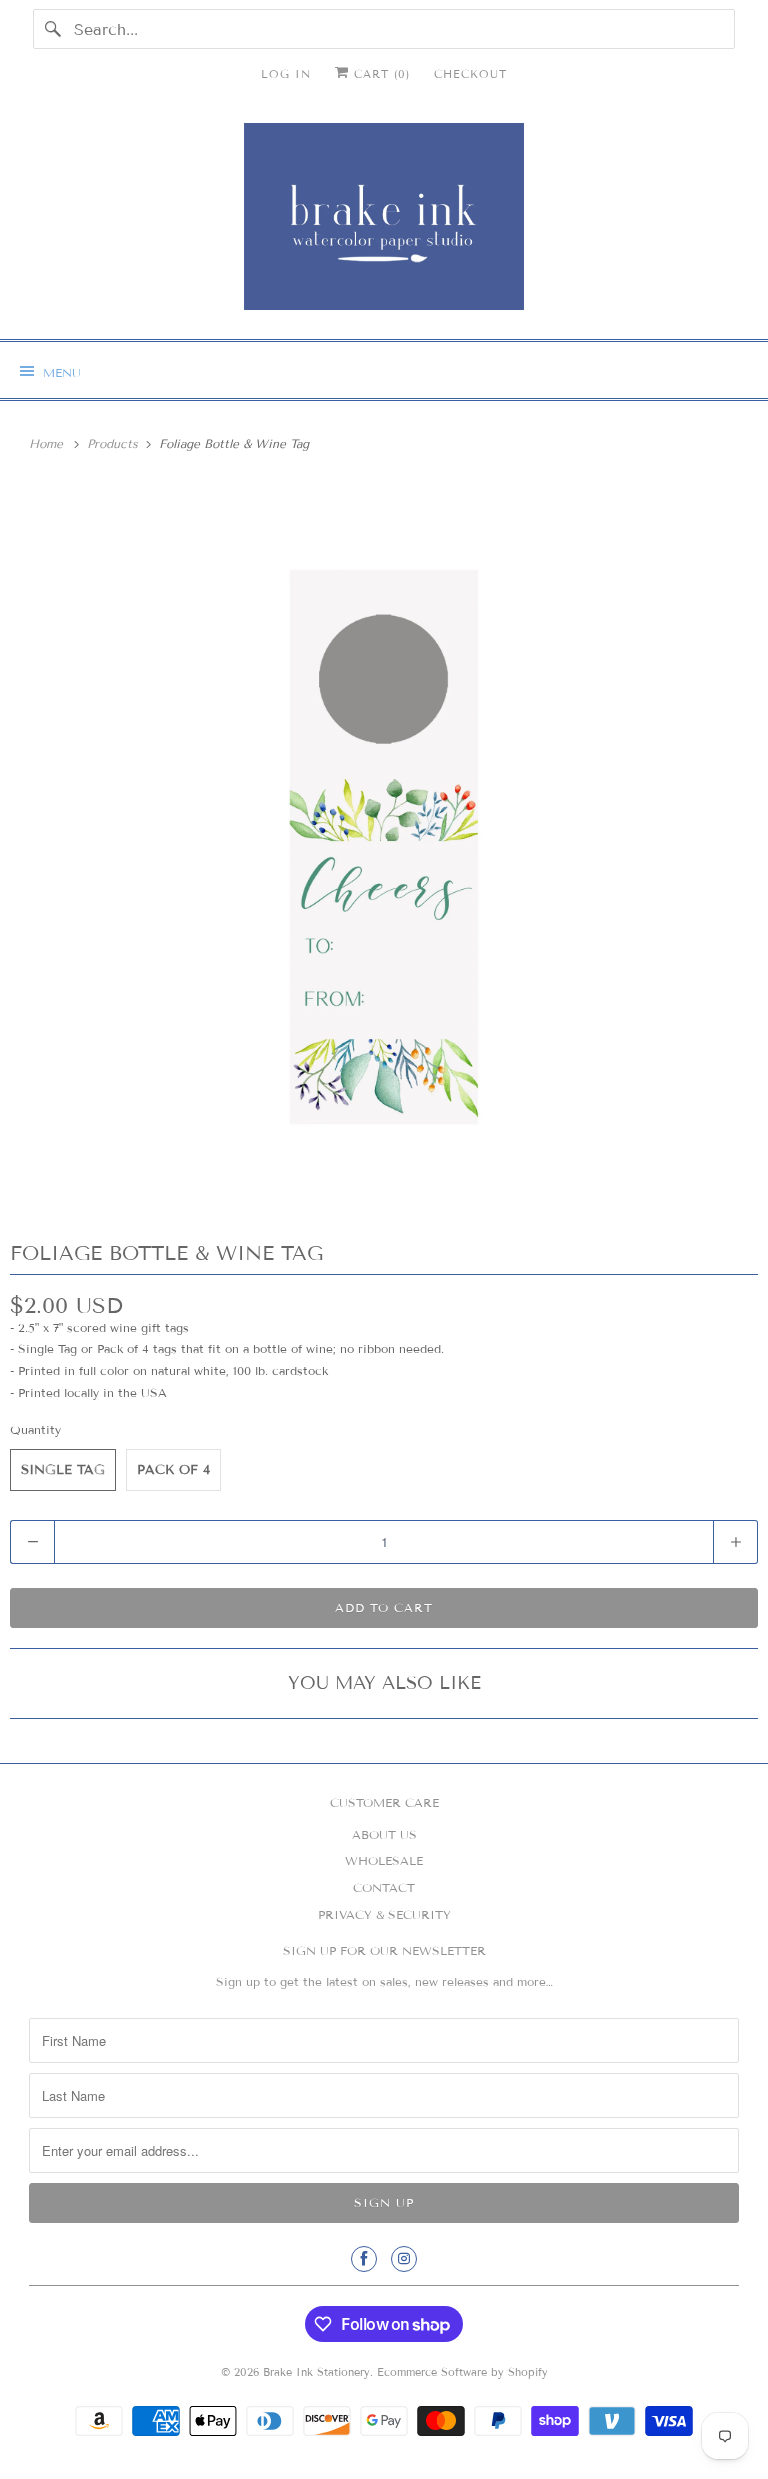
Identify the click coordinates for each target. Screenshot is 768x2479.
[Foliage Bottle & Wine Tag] (384, 847)
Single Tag (63, 1470)
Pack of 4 (173, 1470)
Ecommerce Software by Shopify (462, 2372)
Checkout (470, 74)
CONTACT (384, 1887)
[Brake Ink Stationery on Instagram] (404, 2259)
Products (114, 443)
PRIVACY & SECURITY (384, 1914)
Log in (286, 74)
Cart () (379, 74)
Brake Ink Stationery (316, 2372)
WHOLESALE (384, 1860)
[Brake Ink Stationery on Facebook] (364, 2259)
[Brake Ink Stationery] (384, 223)
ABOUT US (384, 1834)
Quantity (35, 1429)
